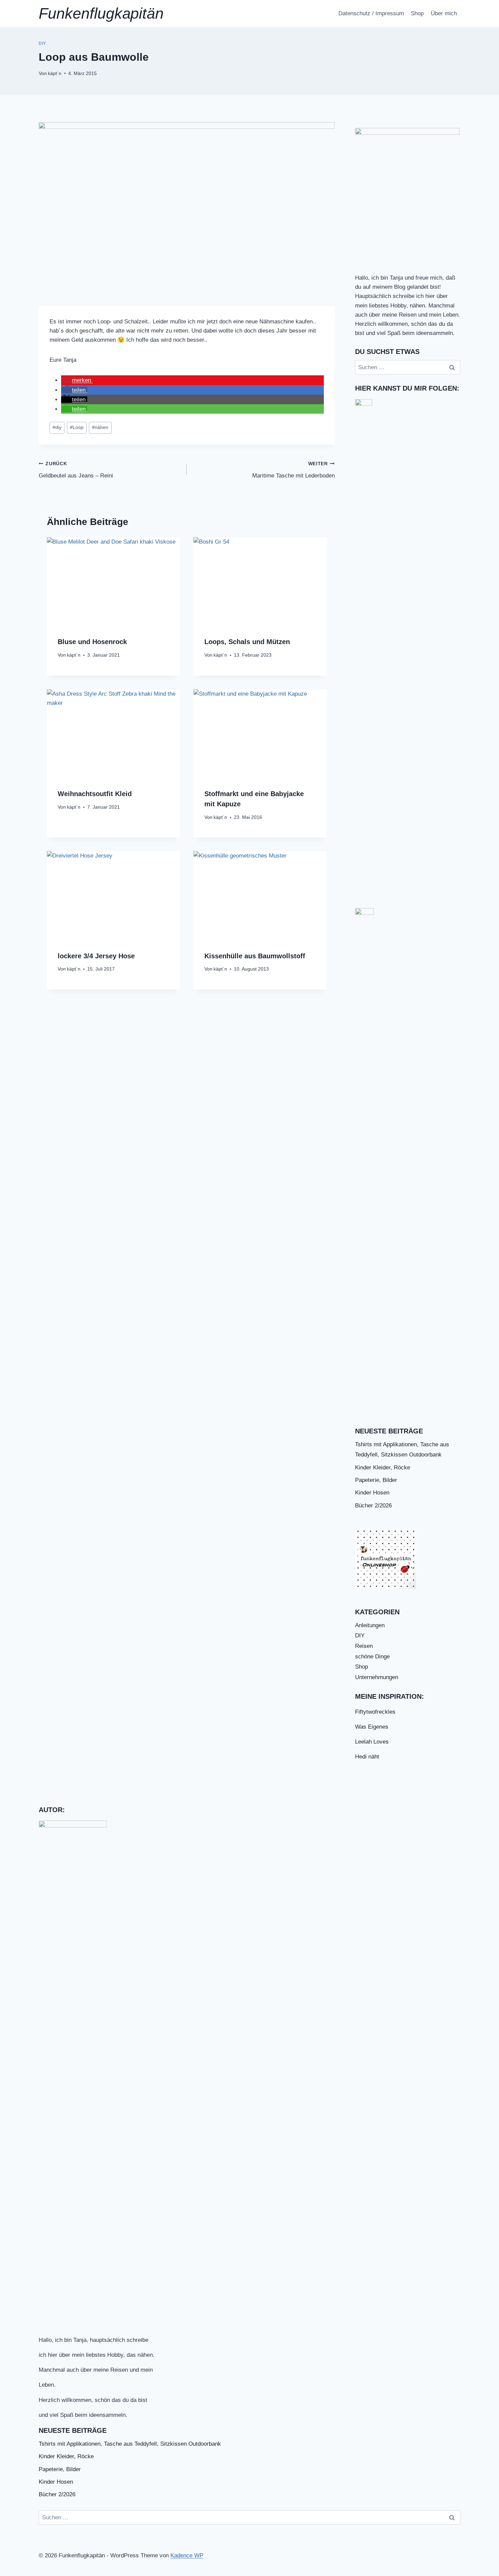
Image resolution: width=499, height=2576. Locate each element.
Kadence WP (187, 2555)
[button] (77, 380)
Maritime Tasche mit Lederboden (293, 470)
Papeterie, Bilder (376, 1480)
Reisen (364, 1646)
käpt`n (55, 73)
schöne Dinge (372, 1657)
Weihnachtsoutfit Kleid (95, 794)
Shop (417, 13)
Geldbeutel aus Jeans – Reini (76, 470)
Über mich (444, 13)
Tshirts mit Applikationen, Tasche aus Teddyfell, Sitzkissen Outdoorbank (130, 2444)
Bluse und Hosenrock (92, 642)
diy (57, 427)
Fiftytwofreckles (375, 1712)
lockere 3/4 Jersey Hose (96, 956)
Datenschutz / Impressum (371, 13)
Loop (77, 427)
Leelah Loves (372, 1742)
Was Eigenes (372, 1727)
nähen (100, 427)
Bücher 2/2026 (373, 1506)
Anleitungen (370, 1625)
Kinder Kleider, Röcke (383, 1468)
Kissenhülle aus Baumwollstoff (255, 956)
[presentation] (113, 581)
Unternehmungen (377, 1677)
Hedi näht (367, 1757)
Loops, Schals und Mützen (247, 642)
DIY (42, 43)
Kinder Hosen (372, 1493)
